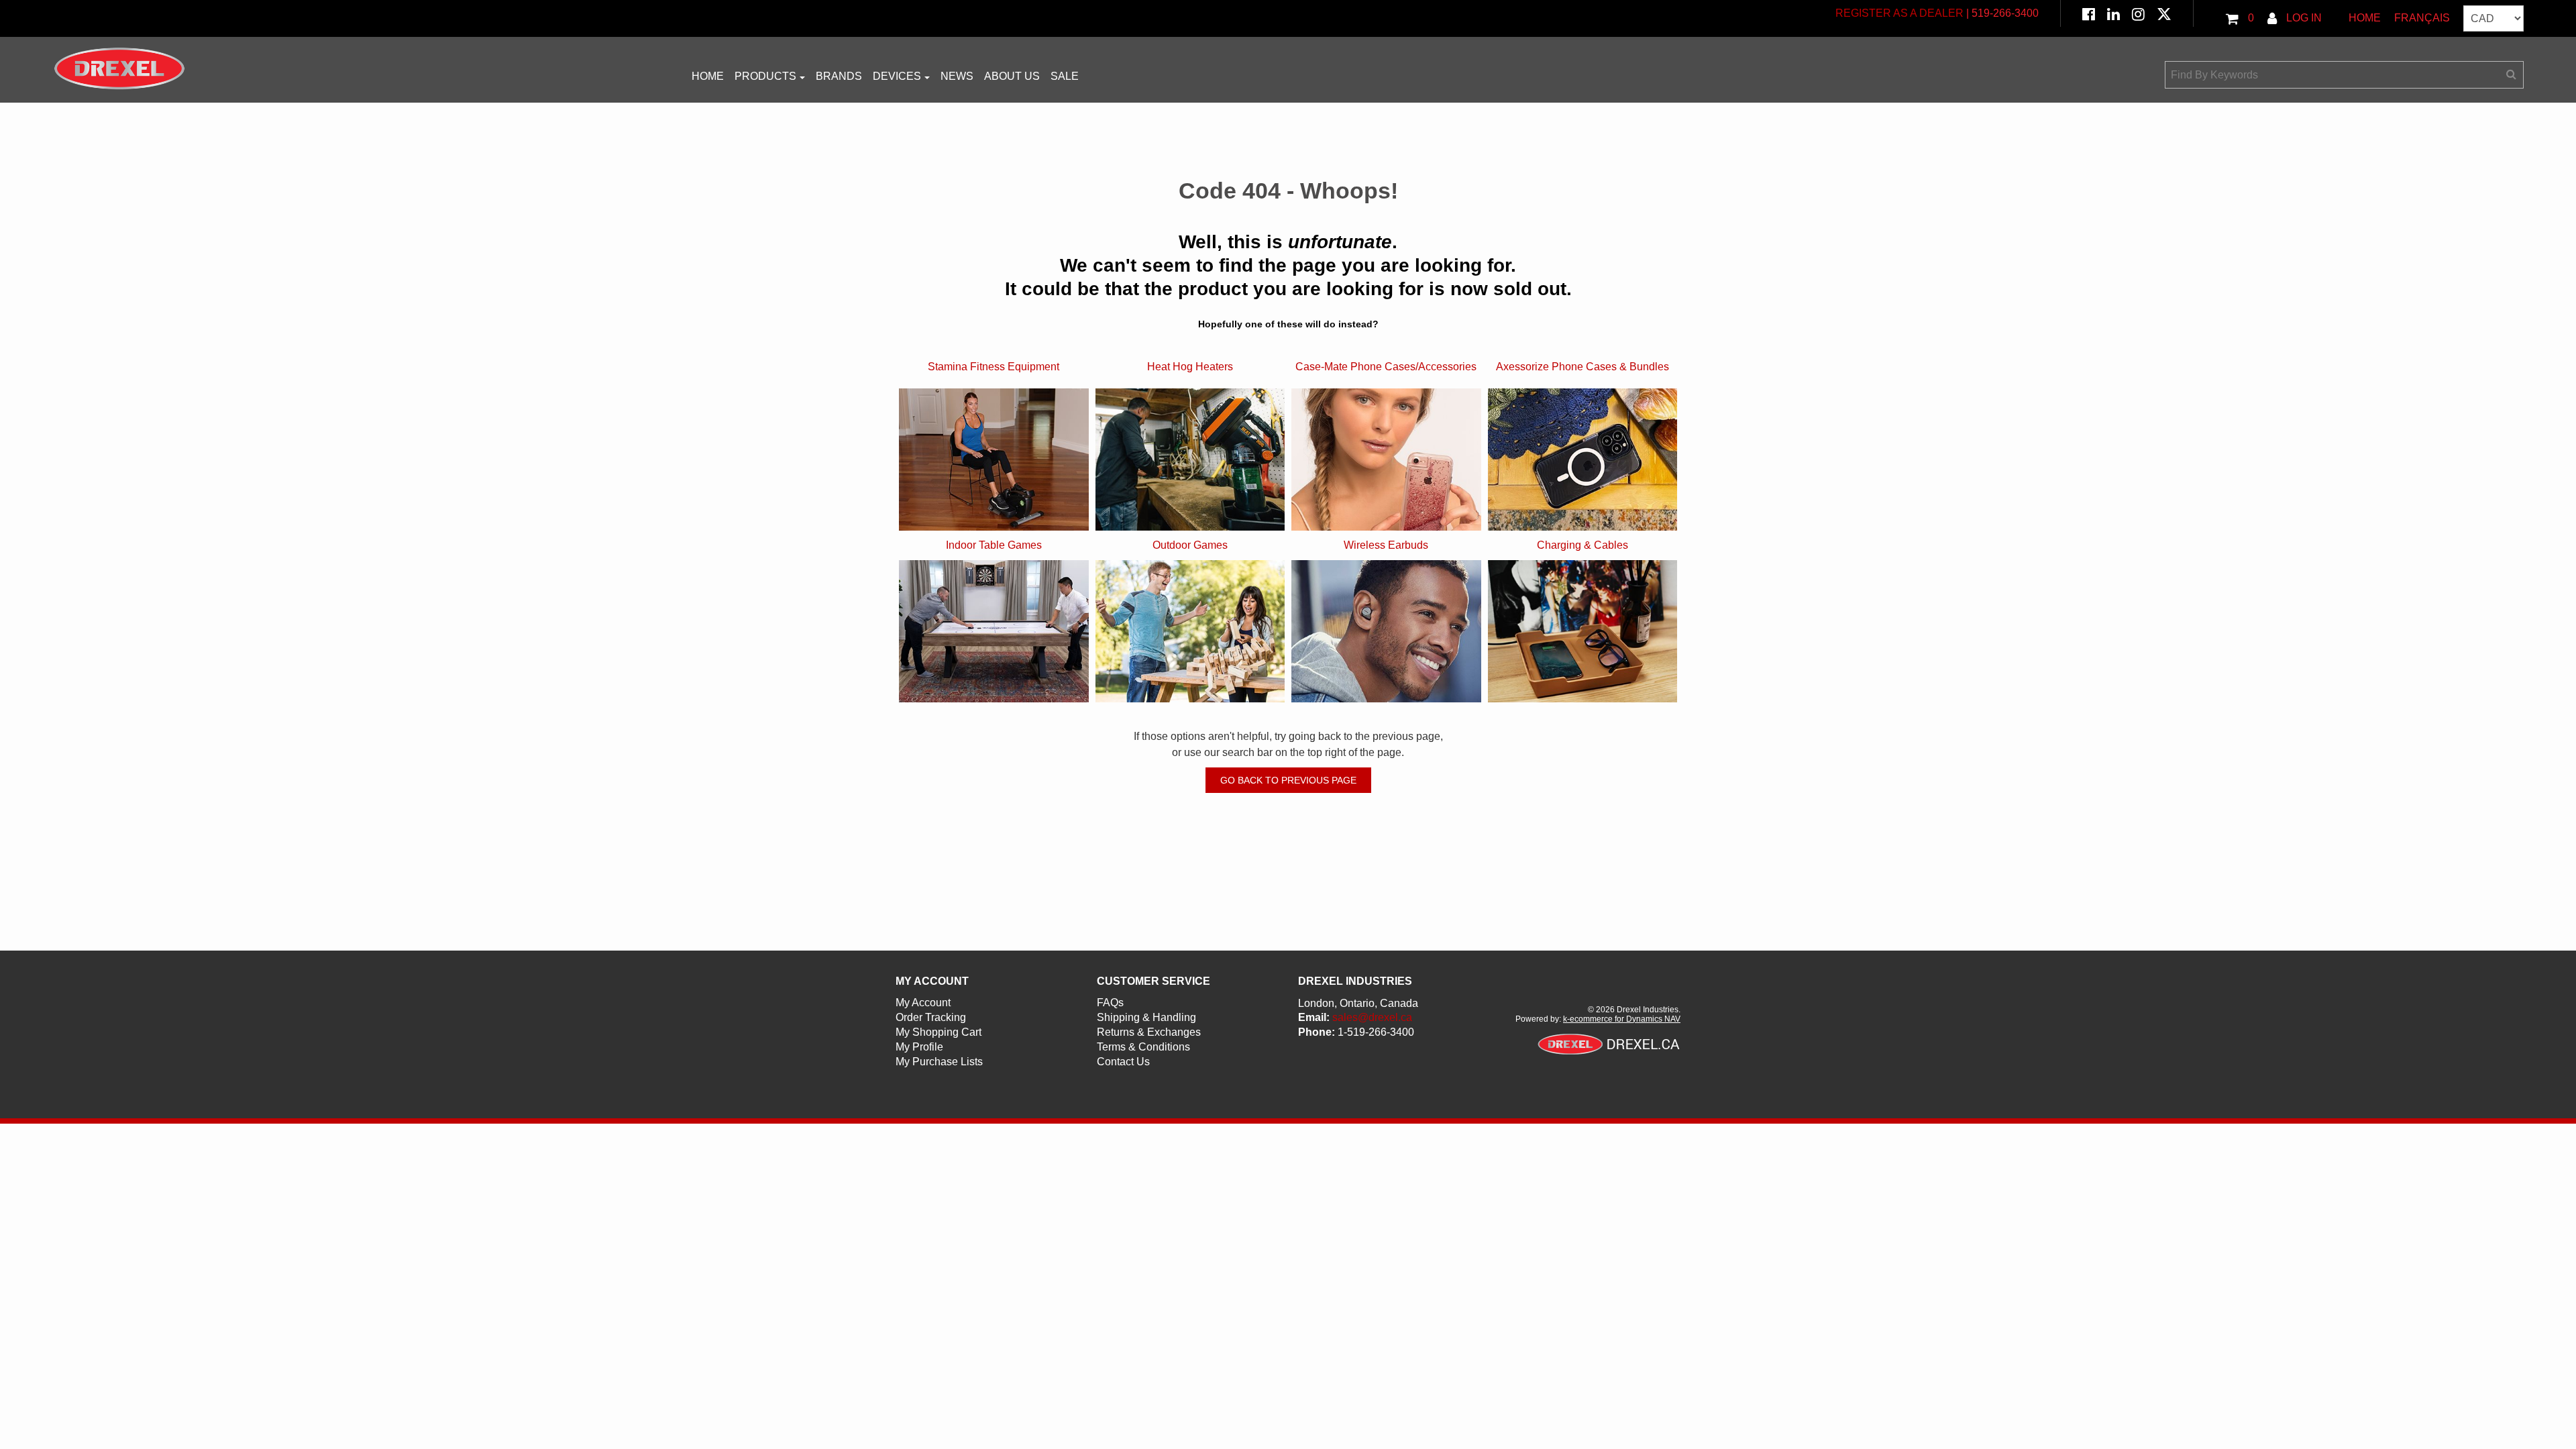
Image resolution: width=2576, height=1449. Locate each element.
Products (765, 76)
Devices (897, 76)
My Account (923, 1003)
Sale (1065, 76)
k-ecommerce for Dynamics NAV (1622, 1019)
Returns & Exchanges (1149, 1032)
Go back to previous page (1288, 780)
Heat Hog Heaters (1190, 367)
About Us (1012, 76)
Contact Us (1123, 1062)
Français (2422, 18)
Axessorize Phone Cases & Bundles (1582, 367)
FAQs (1110, 1003)
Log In (2303, 18)
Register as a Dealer (1899, 13)
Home (2365, 18)
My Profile (919, 1047)
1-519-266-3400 (1376, 1032)
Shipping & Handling (1146, 1017)
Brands (839, 76)
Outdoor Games (1190, 545)
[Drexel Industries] (119, 68)
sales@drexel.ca (1372, 1017)
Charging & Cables (1582, 545)
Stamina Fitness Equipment (994, 367)
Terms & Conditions (1143, 1047)
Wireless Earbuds (1386, 545)
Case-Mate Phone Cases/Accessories (1386, 367)
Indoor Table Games (994, 545)
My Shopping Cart (938, 1032)
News (957, 76)
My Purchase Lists (939, 1062)
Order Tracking (931, 1017)
